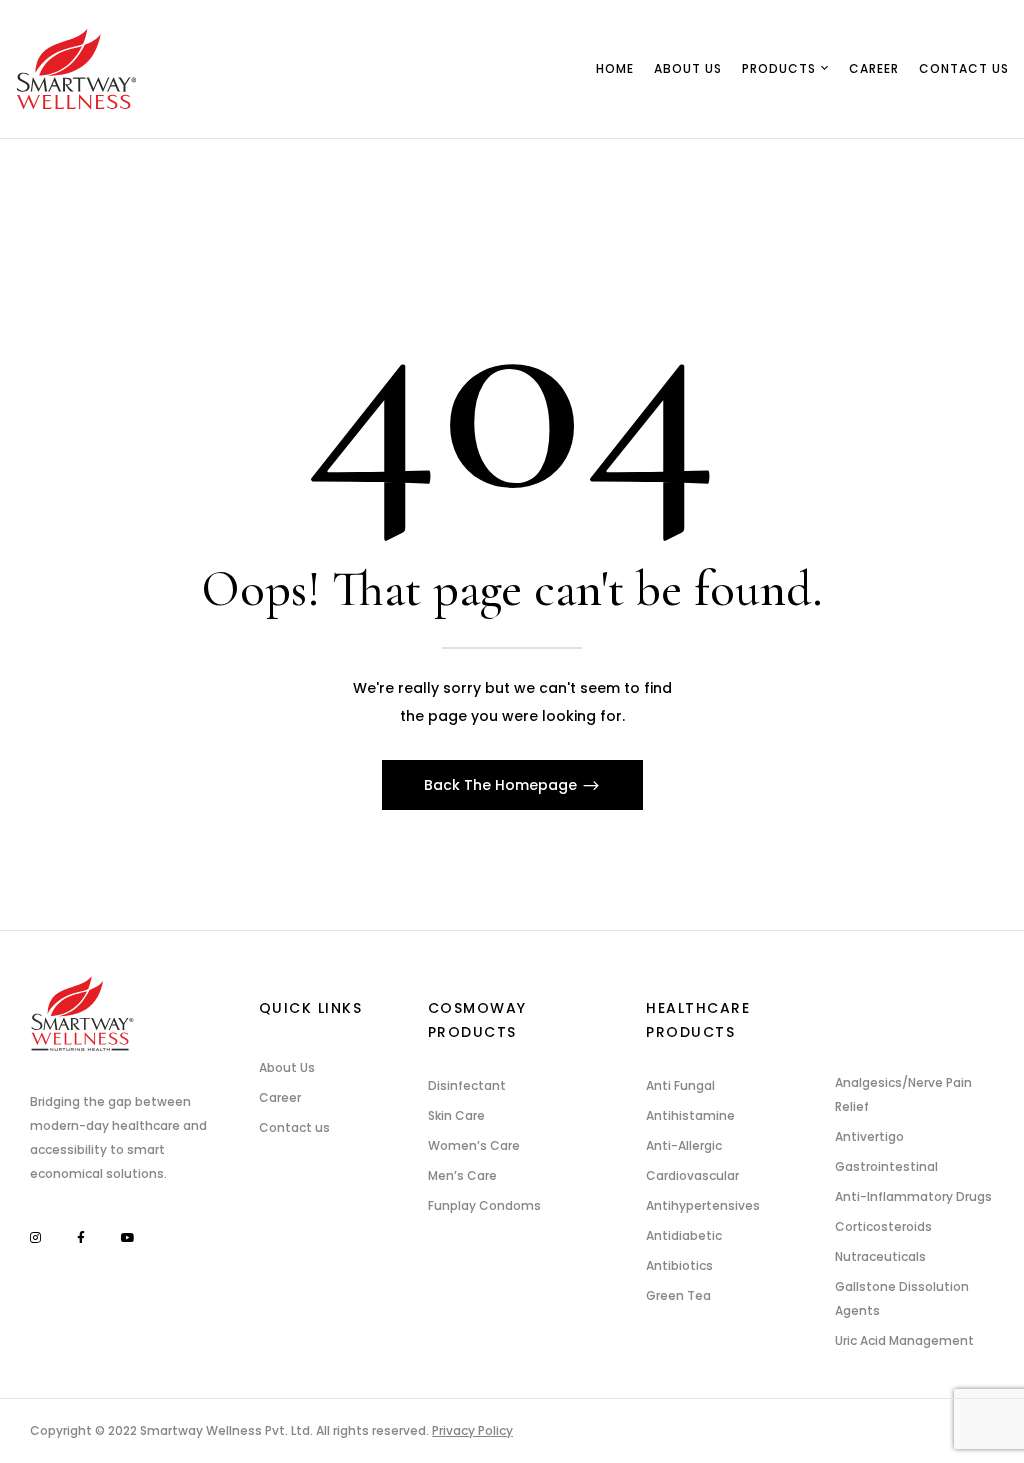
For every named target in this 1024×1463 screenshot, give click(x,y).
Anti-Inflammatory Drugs (913, 1196)
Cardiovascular (692, 1175)
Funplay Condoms (484, 1205)
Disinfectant (467, 1085)
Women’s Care (474, 1145)
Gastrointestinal (886, 1166)
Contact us (294, 1127)
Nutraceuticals (880, 1256)
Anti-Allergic (684, 1145)
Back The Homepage (502, 785)
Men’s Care (462, 1175)
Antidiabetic (684, 1235)
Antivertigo (869, 1136)
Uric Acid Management (904, 1340)
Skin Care (456, 1115)
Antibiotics (679, 1265)
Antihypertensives (703, 1205)
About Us (287, 1067)
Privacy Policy (472, 1430)
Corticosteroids (883, 1226)
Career (280, 1097)
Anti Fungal (680, 1085)
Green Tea (678, 1295)
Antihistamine (690, 1115)
